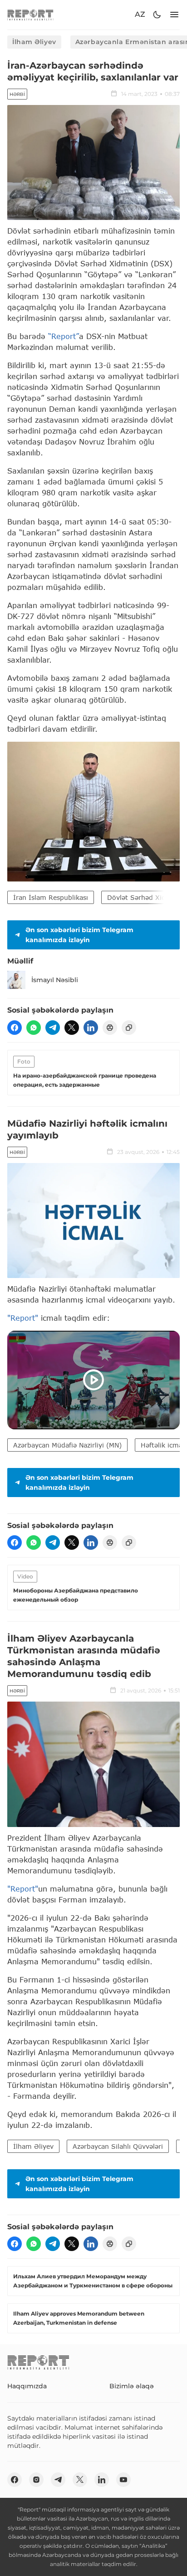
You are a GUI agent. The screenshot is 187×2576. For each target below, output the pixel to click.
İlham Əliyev (34, 42)
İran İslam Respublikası (51, 897)
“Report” (64, 336)
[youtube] (123, 2480)
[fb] (15, 1028)
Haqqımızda (27, 2386)
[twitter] (72, 1028)
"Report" (23, 1318)
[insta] (36, 2480)
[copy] (129, 1028)
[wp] (34, 1028)
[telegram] (53, 1028)
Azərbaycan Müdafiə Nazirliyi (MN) (67, 1445)
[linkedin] (91, 1028)
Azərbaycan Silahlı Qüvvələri (118, 2146)
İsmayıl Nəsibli (55, 980)
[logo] (30, 15)
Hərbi (17, 94)
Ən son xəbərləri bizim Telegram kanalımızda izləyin (79, 935)
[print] (110, 1028)
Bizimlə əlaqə (132, 2386)
